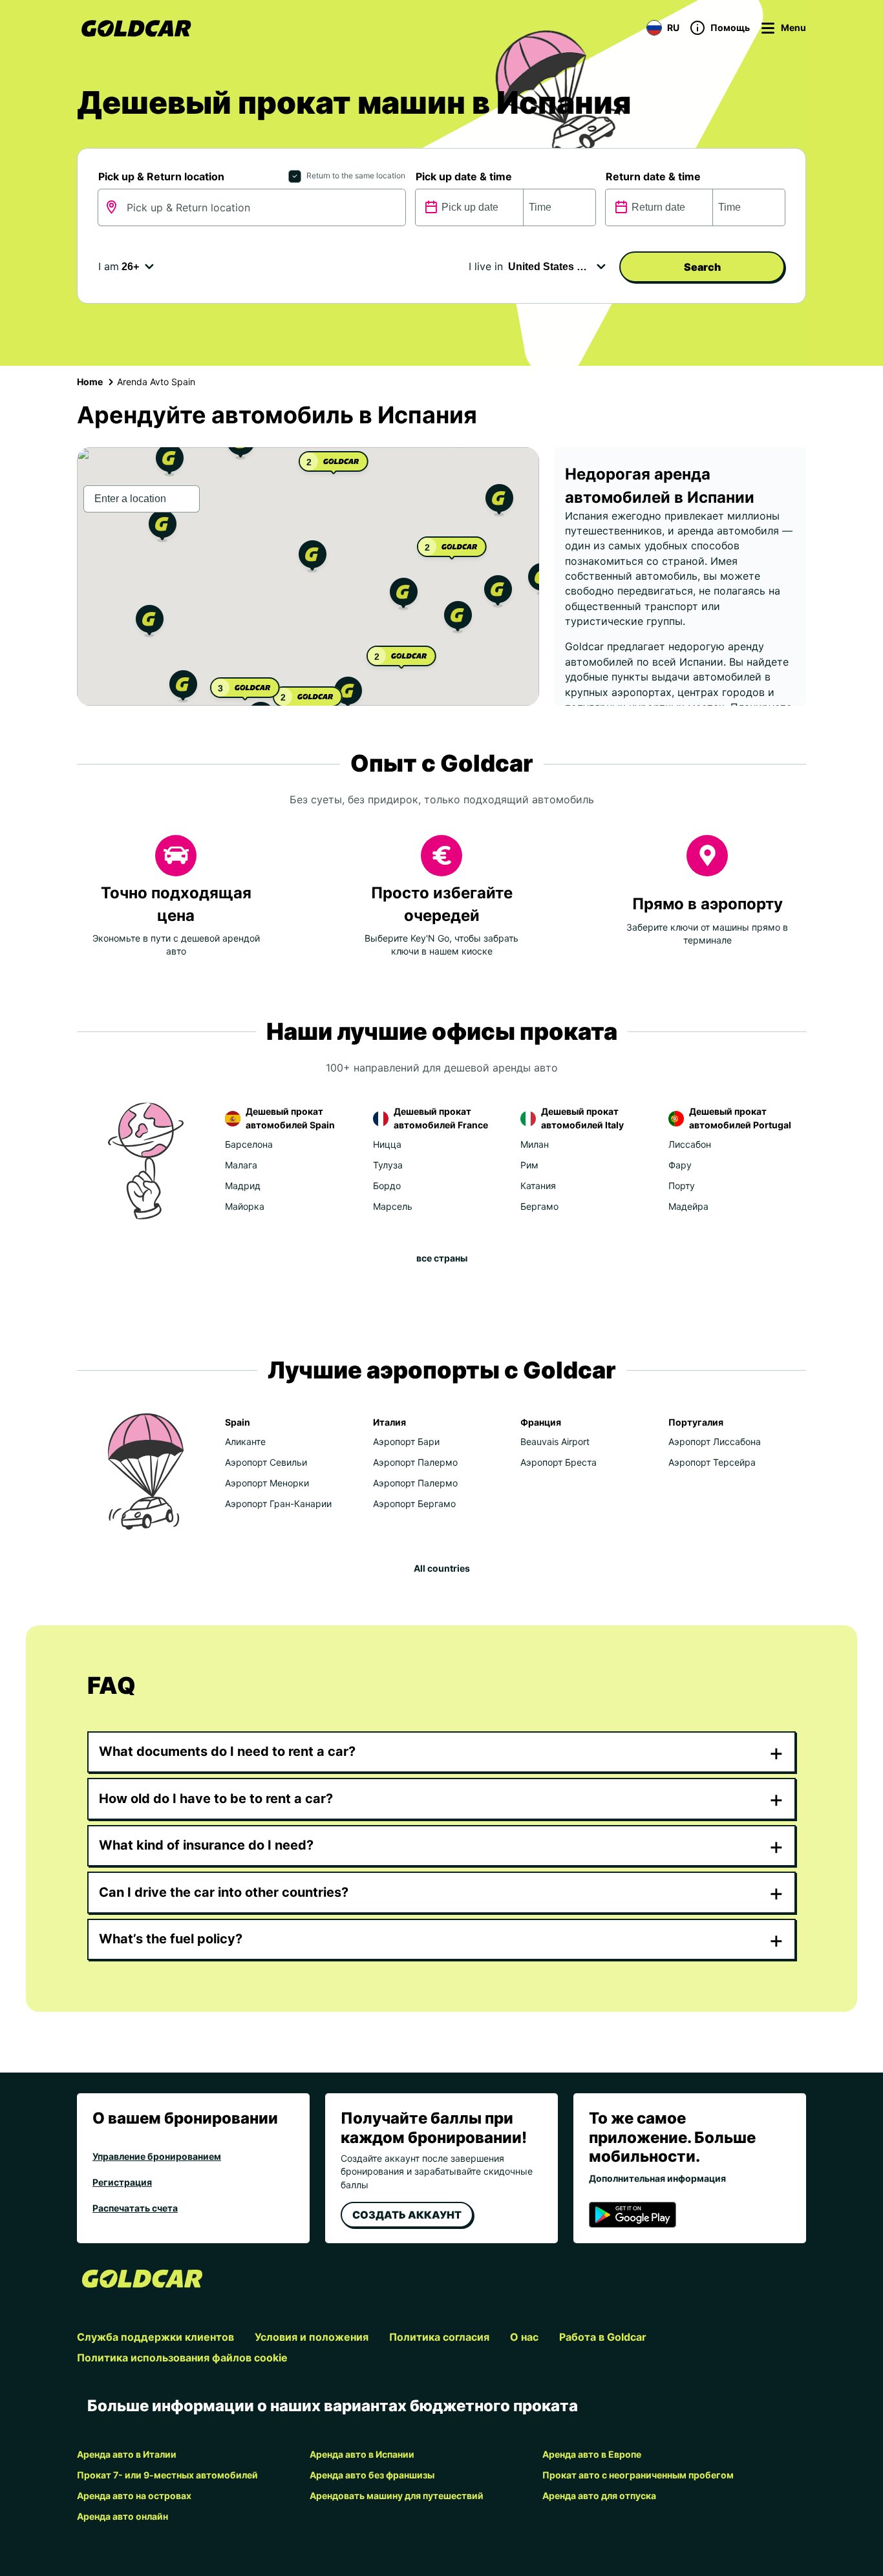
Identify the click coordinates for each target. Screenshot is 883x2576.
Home (90, 382)
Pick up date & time (464, 176)
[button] (313, 558)
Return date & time (653, 176)
